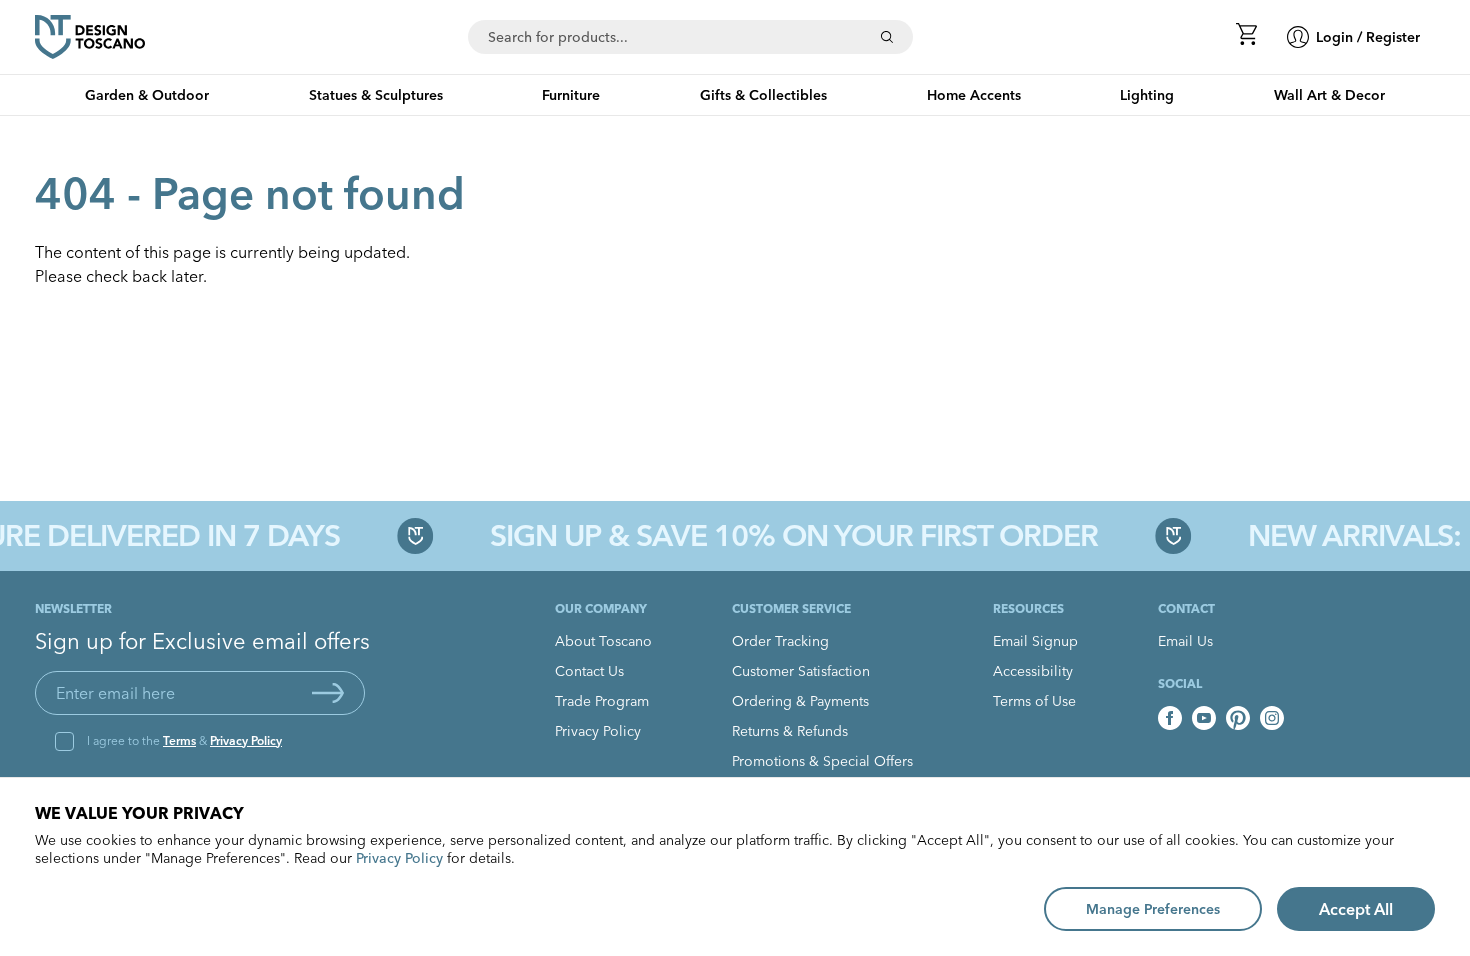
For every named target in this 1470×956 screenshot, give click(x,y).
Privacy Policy (246, 740)
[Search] (887, 37)
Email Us (1185, 641)
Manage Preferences (1153, 909)
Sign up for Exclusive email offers (202, 641)
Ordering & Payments (800, 701)
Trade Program (602, 701)
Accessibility (1033, 671)
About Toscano (603, 641)
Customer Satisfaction (801, 671)
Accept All (1356, 909)
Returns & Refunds (790, 731)
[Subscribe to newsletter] (328, 693)
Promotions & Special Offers (822, 761)
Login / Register (1368, 37)
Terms (179, 740)
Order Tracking (780, 641)
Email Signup (1035, 641)
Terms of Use (1034, 701)
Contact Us (589, 671)
